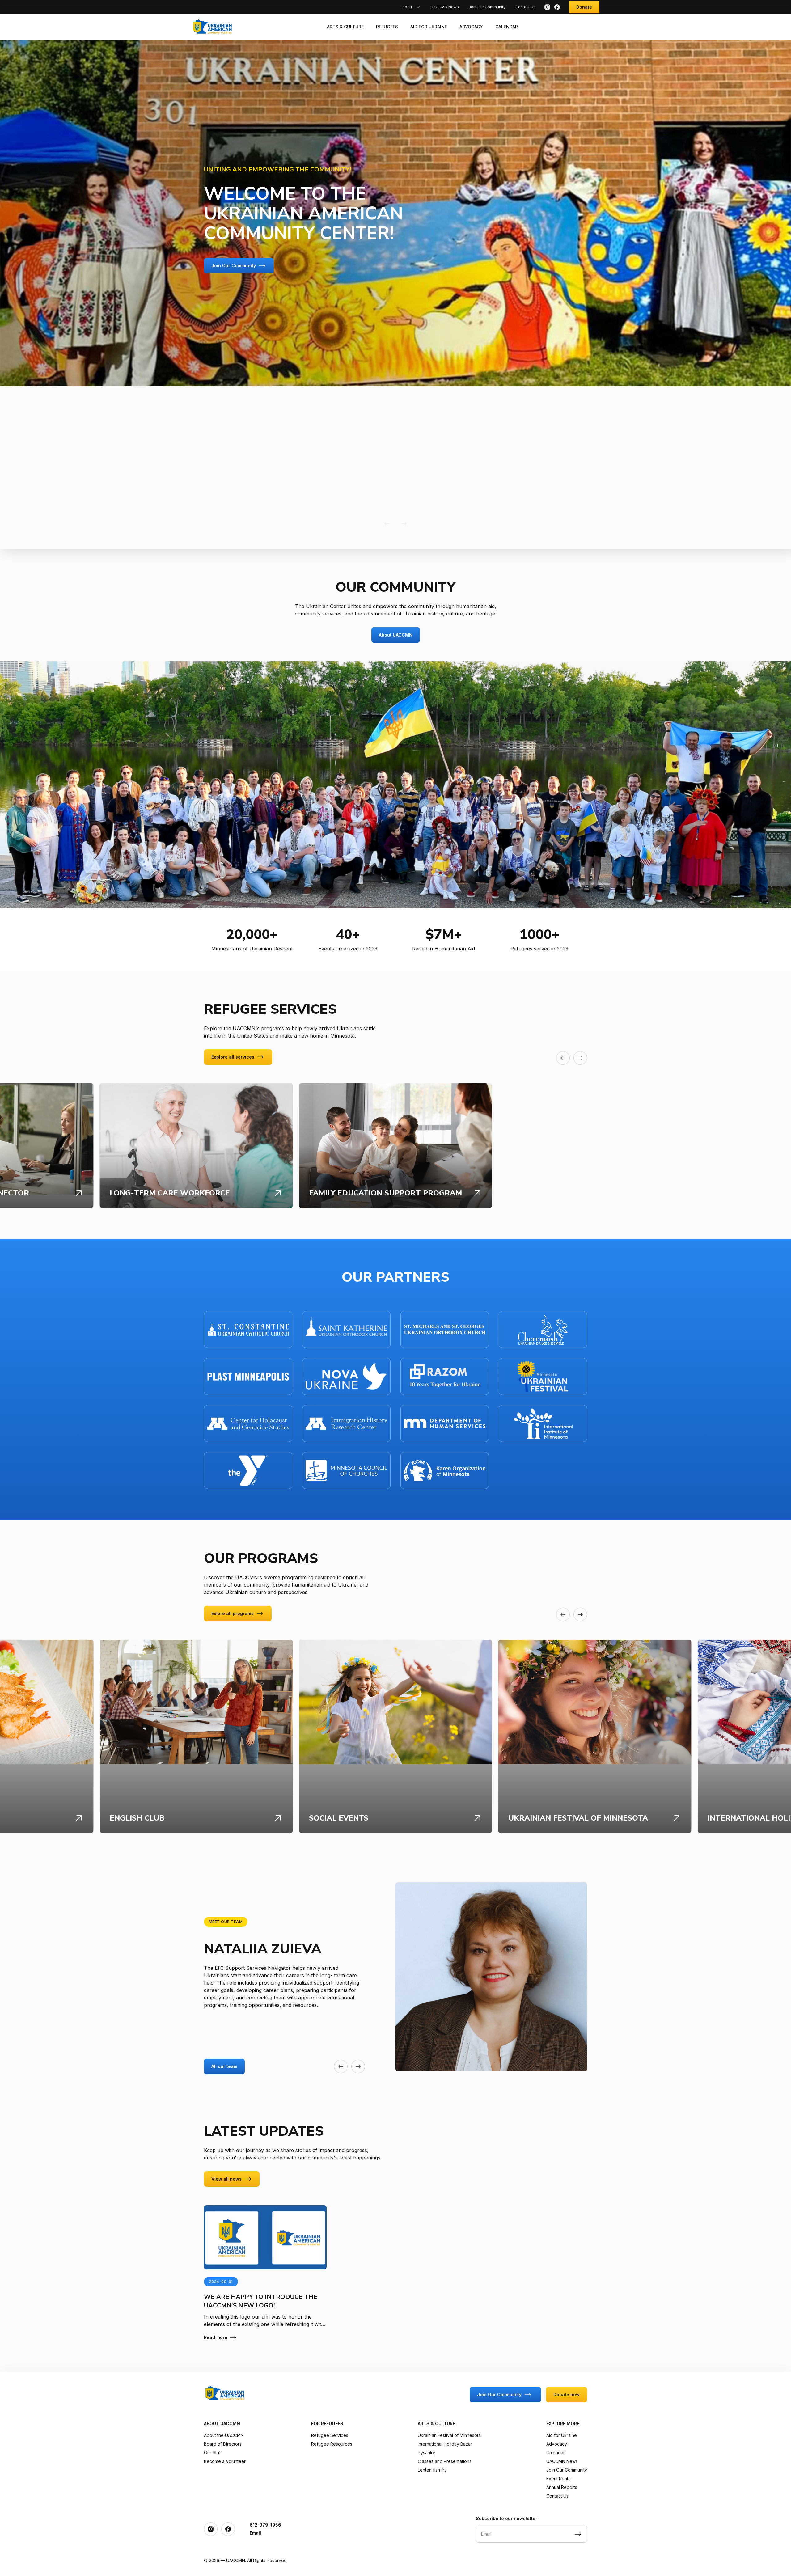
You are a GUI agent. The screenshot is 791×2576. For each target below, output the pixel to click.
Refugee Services (330, 2435)
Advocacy (471, 27)
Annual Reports (562, 2487)
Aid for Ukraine (429, 27)
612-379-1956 (265, 2525)
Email (255, 2533)
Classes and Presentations (445, 2461)
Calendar (507, 27)
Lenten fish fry (432, 2470)
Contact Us (525, 7)
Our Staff (213, 2453)
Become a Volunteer (225, 2461)
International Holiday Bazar (445, 2444)
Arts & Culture (345, 27)
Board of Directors (223, 2444)
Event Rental (559, 2479)
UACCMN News (445, 7)
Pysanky (426, 2453)
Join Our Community (487, 7)
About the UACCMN (224, 2435)
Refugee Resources (332, 2444)
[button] (387, 523)
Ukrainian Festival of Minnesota (449, 2435)
